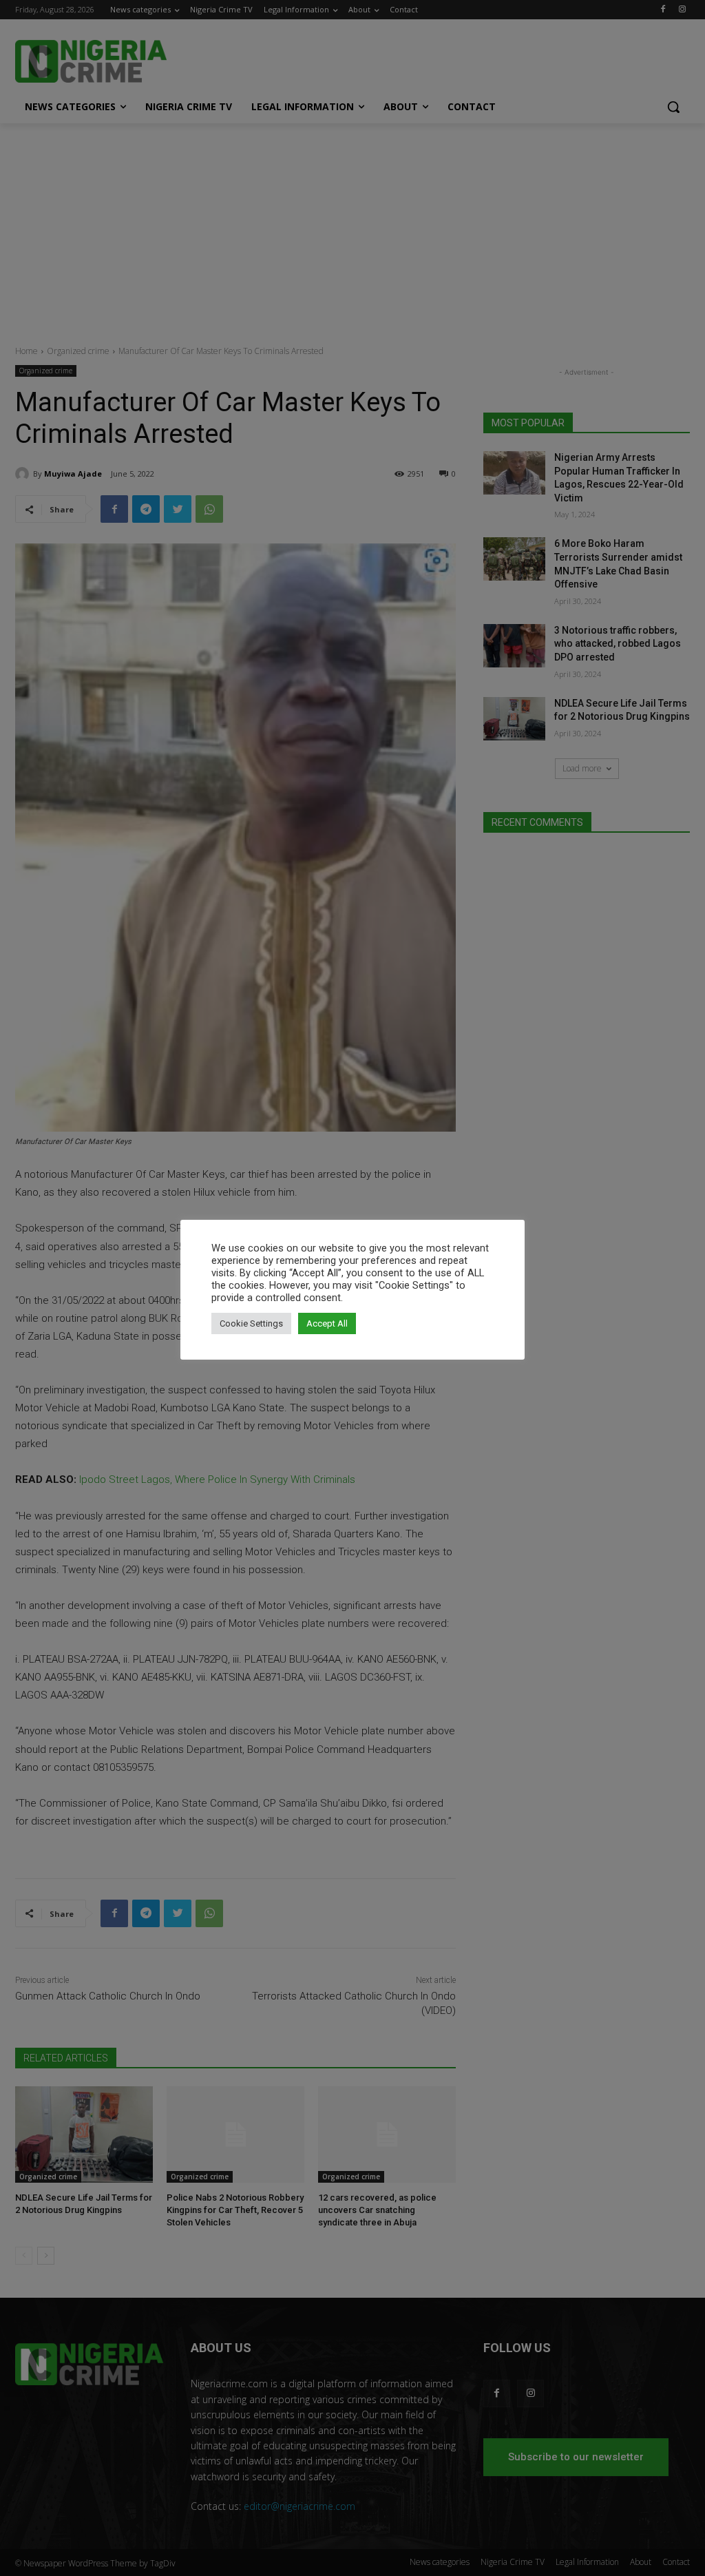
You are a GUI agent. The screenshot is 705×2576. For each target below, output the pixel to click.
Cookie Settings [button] (251, 1323)
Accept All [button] (327, 1323)
